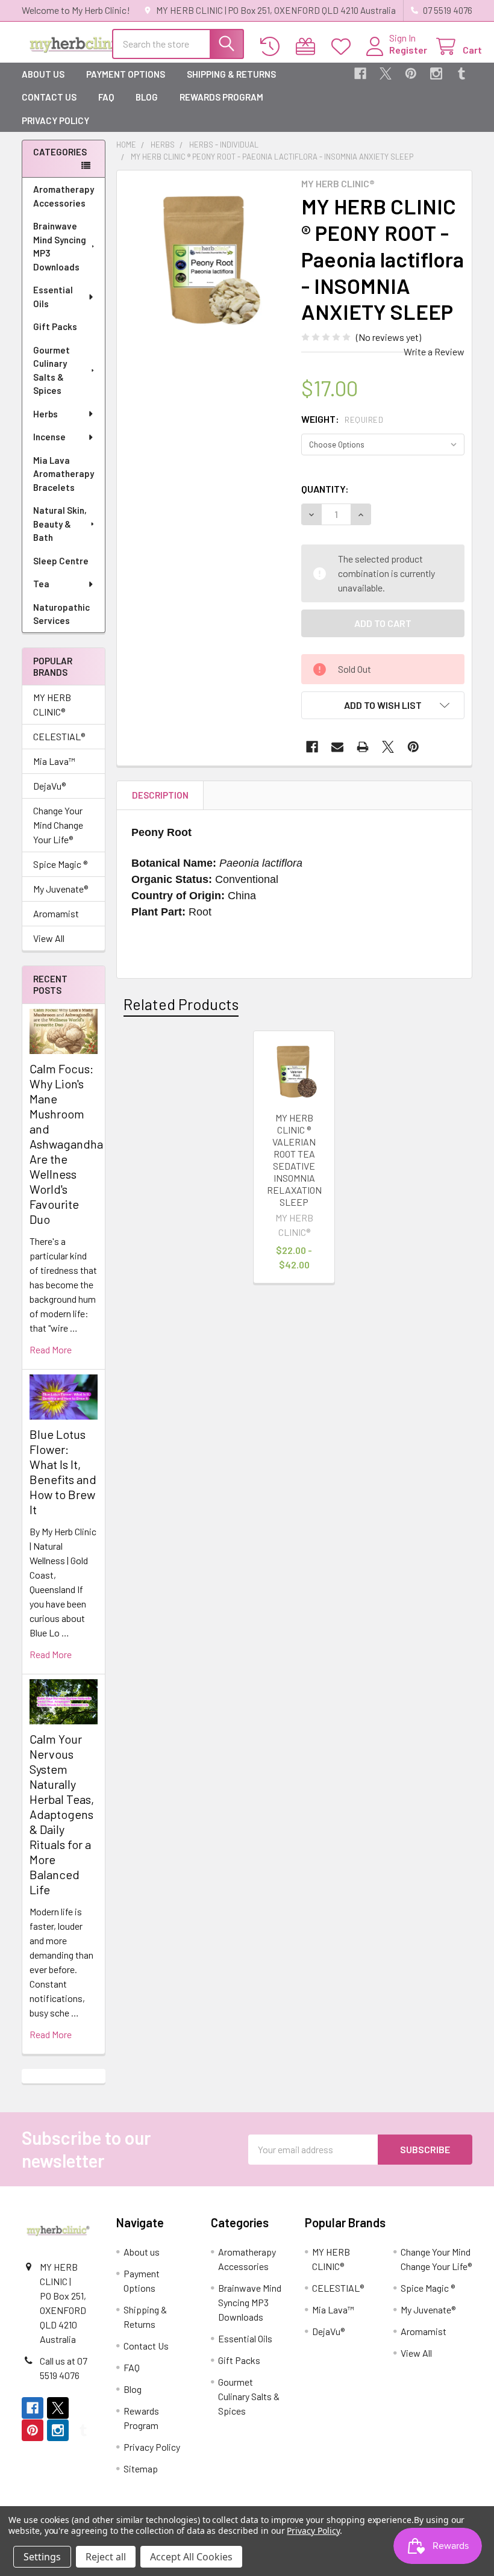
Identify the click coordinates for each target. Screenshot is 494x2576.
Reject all (106, 2557)
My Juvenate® (61, 889)
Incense (49, 437)
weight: (342, 419)
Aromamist (56, 913)
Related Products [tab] (181, 1004)
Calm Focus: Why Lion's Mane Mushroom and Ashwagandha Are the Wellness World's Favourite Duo (66, 1144)
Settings (42, 2557)
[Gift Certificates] (308, 47)
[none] (206, 259)
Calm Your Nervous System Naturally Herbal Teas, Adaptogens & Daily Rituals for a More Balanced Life (62, 1814)
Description (160, 795)
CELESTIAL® (59, 736)
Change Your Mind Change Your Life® (58, 825)
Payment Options (126, 74)
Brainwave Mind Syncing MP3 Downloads (60, 246)
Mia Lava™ (54, 761)
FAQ (106, 97)
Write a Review (434, 351)
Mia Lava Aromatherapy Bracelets (64, 474)
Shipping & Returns (231, 74)
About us (43, 74)
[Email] (337, 747)
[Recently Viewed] (273, 47)
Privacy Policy (55, 120)
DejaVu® (49, 786)
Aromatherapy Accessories (64, 196)
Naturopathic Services (61, 614)
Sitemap (141, 2468)
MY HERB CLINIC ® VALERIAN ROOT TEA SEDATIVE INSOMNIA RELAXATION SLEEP (294, 1160)
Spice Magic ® (60, 864)
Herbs (45, 414)
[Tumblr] (461, 73)
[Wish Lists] (344, 47)
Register (408, 50)
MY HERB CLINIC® (52, 704)
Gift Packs (55, 326)
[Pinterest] (411, 73)
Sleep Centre (61, 561)
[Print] (363, 747)
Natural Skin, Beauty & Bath (60, 524)
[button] (383, 705)
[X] (386, 73)
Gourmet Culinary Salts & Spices (52, 370)
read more (51, 1349)
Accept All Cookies (191, 2557)
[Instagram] (436, 73)
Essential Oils (53, 297)
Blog (147, 97)
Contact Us (49, 97)
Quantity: (325, 489)
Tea (41, 584)
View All (49, 938)
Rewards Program (221, 97)
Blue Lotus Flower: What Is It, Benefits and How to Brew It (63, 1472)
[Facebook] (360, 73)
